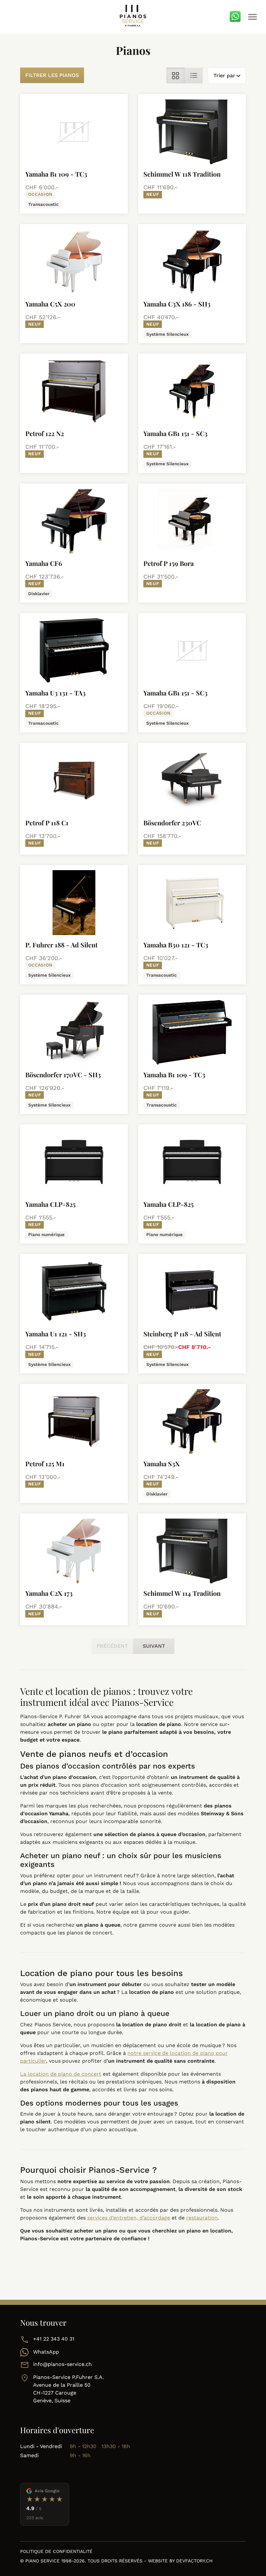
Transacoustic (43, 204)
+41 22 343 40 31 (54, 2339)
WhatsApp (46, 2352)
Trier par (224, 75)
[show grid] (175, 75)
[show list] (194, 75)
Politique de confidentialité (56, 2551)
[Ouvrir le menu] (252, 17)
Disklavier (39, 594)
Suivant (154, 1646)
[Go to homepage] (133, 16)
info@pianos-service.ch (62, 2364)
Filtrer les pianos (52, 75)
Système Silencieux (168, 334)
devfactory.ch (194, 2561)
